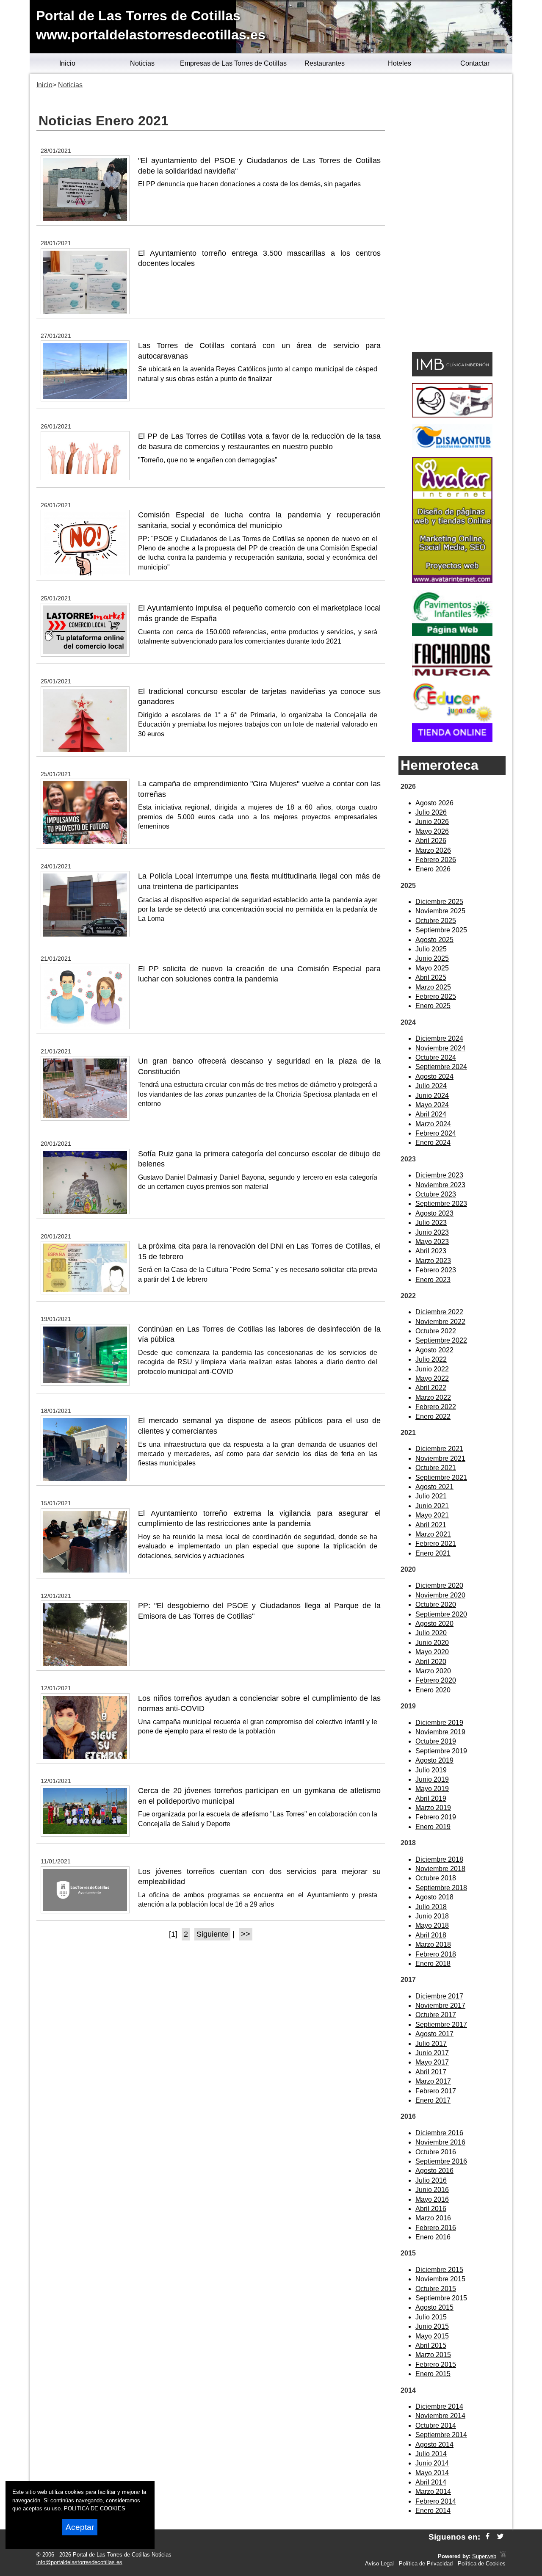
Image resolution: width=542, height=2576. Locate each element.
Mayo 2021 (432, 1515)
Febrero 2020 (436, 1680)
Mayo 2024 (432, 1105)
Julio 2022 (431, 1359)
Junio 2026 (432, 822)
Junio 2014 (432, 2463)
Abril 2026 (431, 841)
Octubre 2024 (436, 1057)
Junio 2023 (432, 1232)
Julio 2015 (431, 2317)
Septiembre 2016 (441, 2161)
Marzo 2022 (433, 1397)
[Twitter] (500, 2537)
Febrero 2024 (436, 1133)
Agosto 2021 (434, 1487)
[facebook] (488, 2537)
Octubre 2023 (436, 1194)
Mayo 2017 (432, 2062)
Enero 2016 (433, 2237)
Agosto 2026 (434, 803)
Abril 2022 (431, 1388)
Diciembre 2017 (439, 1996)
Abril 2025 (431, 977)
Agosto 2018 (434, 1897)
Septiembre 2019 (441, 1751)
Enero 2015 (433, 2374)
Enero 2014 (433, 2511)
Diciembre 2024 (439, 1038)
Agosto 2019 (434, 1760)
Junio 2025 (432, 958)
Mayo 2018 (432, 1925)
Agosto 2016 (434, 2171)
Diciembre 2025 (439, 902)
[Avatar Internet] (452, 581)
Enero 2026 (433, 869)
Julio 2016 (431, 2180)
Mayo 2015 (432, 2336)
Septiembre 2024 (441, 1067)
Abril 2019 (431, 1798)
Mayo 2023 (432, 1242)
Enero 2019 (433, 1827)
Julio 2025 (431, 949)
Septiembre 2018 (441, 1888)
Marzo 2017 (433, 2081)
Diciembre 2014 (439, 2406)
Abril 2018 (431, 1935)
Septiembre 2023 (441, 1204)
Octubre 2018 (436, 1878)
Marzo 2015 (433, 2355)
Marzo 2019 (433, 1808)
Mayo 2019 (432, 1789)
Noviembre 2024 (440, 1048)
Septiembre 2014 (441, 2435)
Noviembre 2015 (440, 2279)
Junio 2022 (432, 1369)
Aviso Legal (379, 2564)
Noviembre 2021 (440, 1458)
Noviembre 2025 (440, 911)
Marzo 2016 (433, 2218)
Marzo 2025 (433, 987)
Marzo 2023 (433, 1261)
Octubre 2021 (436, 1468)
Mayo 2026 (432, 831)
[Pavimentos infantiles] (452, 634)
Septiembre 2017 (441, 2025)
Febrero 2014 (436, 2501)
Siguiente (212, 1934)
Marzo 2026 (433, 850)
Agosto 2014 (434, 2445)
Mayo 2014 (432, 2473)
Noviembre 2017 (440, 2005)
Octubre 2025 (436, 921)
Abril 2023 (431, 1251)
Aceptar (80, 2527)
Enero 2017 (433, 2100)
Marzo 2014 (433, 2492)
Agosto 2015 (434, 2307)
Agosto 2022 (434, 1350)
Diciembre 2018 (439, 1859)
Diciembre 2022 (439, 1312)
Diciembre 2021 (439, 1449)
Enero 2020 (433, 1690)
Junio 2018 (432, 1916)
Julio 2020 (431, 1633)
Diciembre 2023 (439, 1175)
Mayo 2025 (432, 968)
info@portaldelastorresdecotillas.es (79, 2562)
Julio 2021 (431, 1496)
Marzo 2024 (433, 1124)
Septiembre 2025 (441, 930)
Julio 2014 (431, 2454)
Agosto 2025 (434, 940)
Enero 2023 (433, 1280)
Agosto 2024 (434, 1077)
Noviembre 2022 (440, 1322)
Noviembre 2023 (440, 1185)
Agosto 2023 (434, 1213)
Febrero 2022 (436, 1407)
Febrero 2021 (436, 1544)
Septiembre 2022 (441, 1340)
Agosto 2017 (434, 2034)
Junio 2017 (432, 2053)
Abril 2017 (431, 2072)
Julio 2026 (431, 812)
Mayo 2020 (432, 1652)
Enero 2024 (433, 1143)
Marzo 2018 (433, 1944)
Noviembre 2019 (440, 1732)
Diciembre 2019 (439, 1723)
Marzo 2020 (433, 1671)
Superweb (484, 2556)
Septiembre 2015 (441, 2298)
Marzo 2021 (433, 1534)
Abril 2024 (431, 1114)
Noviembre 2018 (440, 1869)
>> (246, 1934)
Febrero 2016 (436, 2228)
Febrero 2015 (436, 2365)
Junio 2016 (432, 2190)
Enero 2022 (433, 1417)
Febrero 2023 (436, 1270)
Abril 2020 (431, 1662)
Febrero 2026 (436, 860)
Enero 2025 (433, 1006)
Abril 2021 (431, 1525)
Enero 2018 (433, 1964)
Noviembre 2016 (440, 2142)
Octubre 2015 (436, 2289)
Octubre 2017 (436, 2015)
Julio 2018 (431, 1907)
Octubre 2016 (436, 2152)
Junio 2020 (432, 1643)
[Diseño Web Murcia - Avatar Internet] (503, 2556)
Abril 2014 (431, 2482)
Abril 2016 (431, 2209)
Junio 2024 (432, 1096)
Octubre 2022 (436, 1331)
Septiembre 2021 (441, 1477)
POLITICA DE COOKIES (95, 2508)
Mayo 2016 (432, 2199)
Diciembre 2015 (439, 2270)
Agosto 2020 (434, 1624)
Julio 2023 (431, 1223)
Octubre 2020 (436, 1604)
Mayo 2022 (432, 1378)
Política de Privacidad (426, 2564)
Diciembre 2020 (439, 1585)
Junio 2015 (432, 2326)
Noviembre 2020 (440, 1595)
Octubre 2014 (436, 2425)
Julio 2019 (431, 1770)
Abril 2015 (431, 2345)
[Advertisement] (452, 214)
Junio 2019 (432, 1779)
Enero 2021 (433, 1553)
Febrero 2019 (436, 1817)
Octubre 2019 (436, 1741)
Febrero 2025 (436, 996)
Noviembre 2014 (440, 2416)
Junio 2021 (432, 1506)
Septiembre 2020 (441, 1614)
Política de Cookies (482, 2564)
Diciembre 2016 (439, 2133)
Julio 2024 (431, 1086)
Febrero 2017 (436, 2091)
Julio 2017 (431, 2044)
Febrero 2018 (436, 1954)
